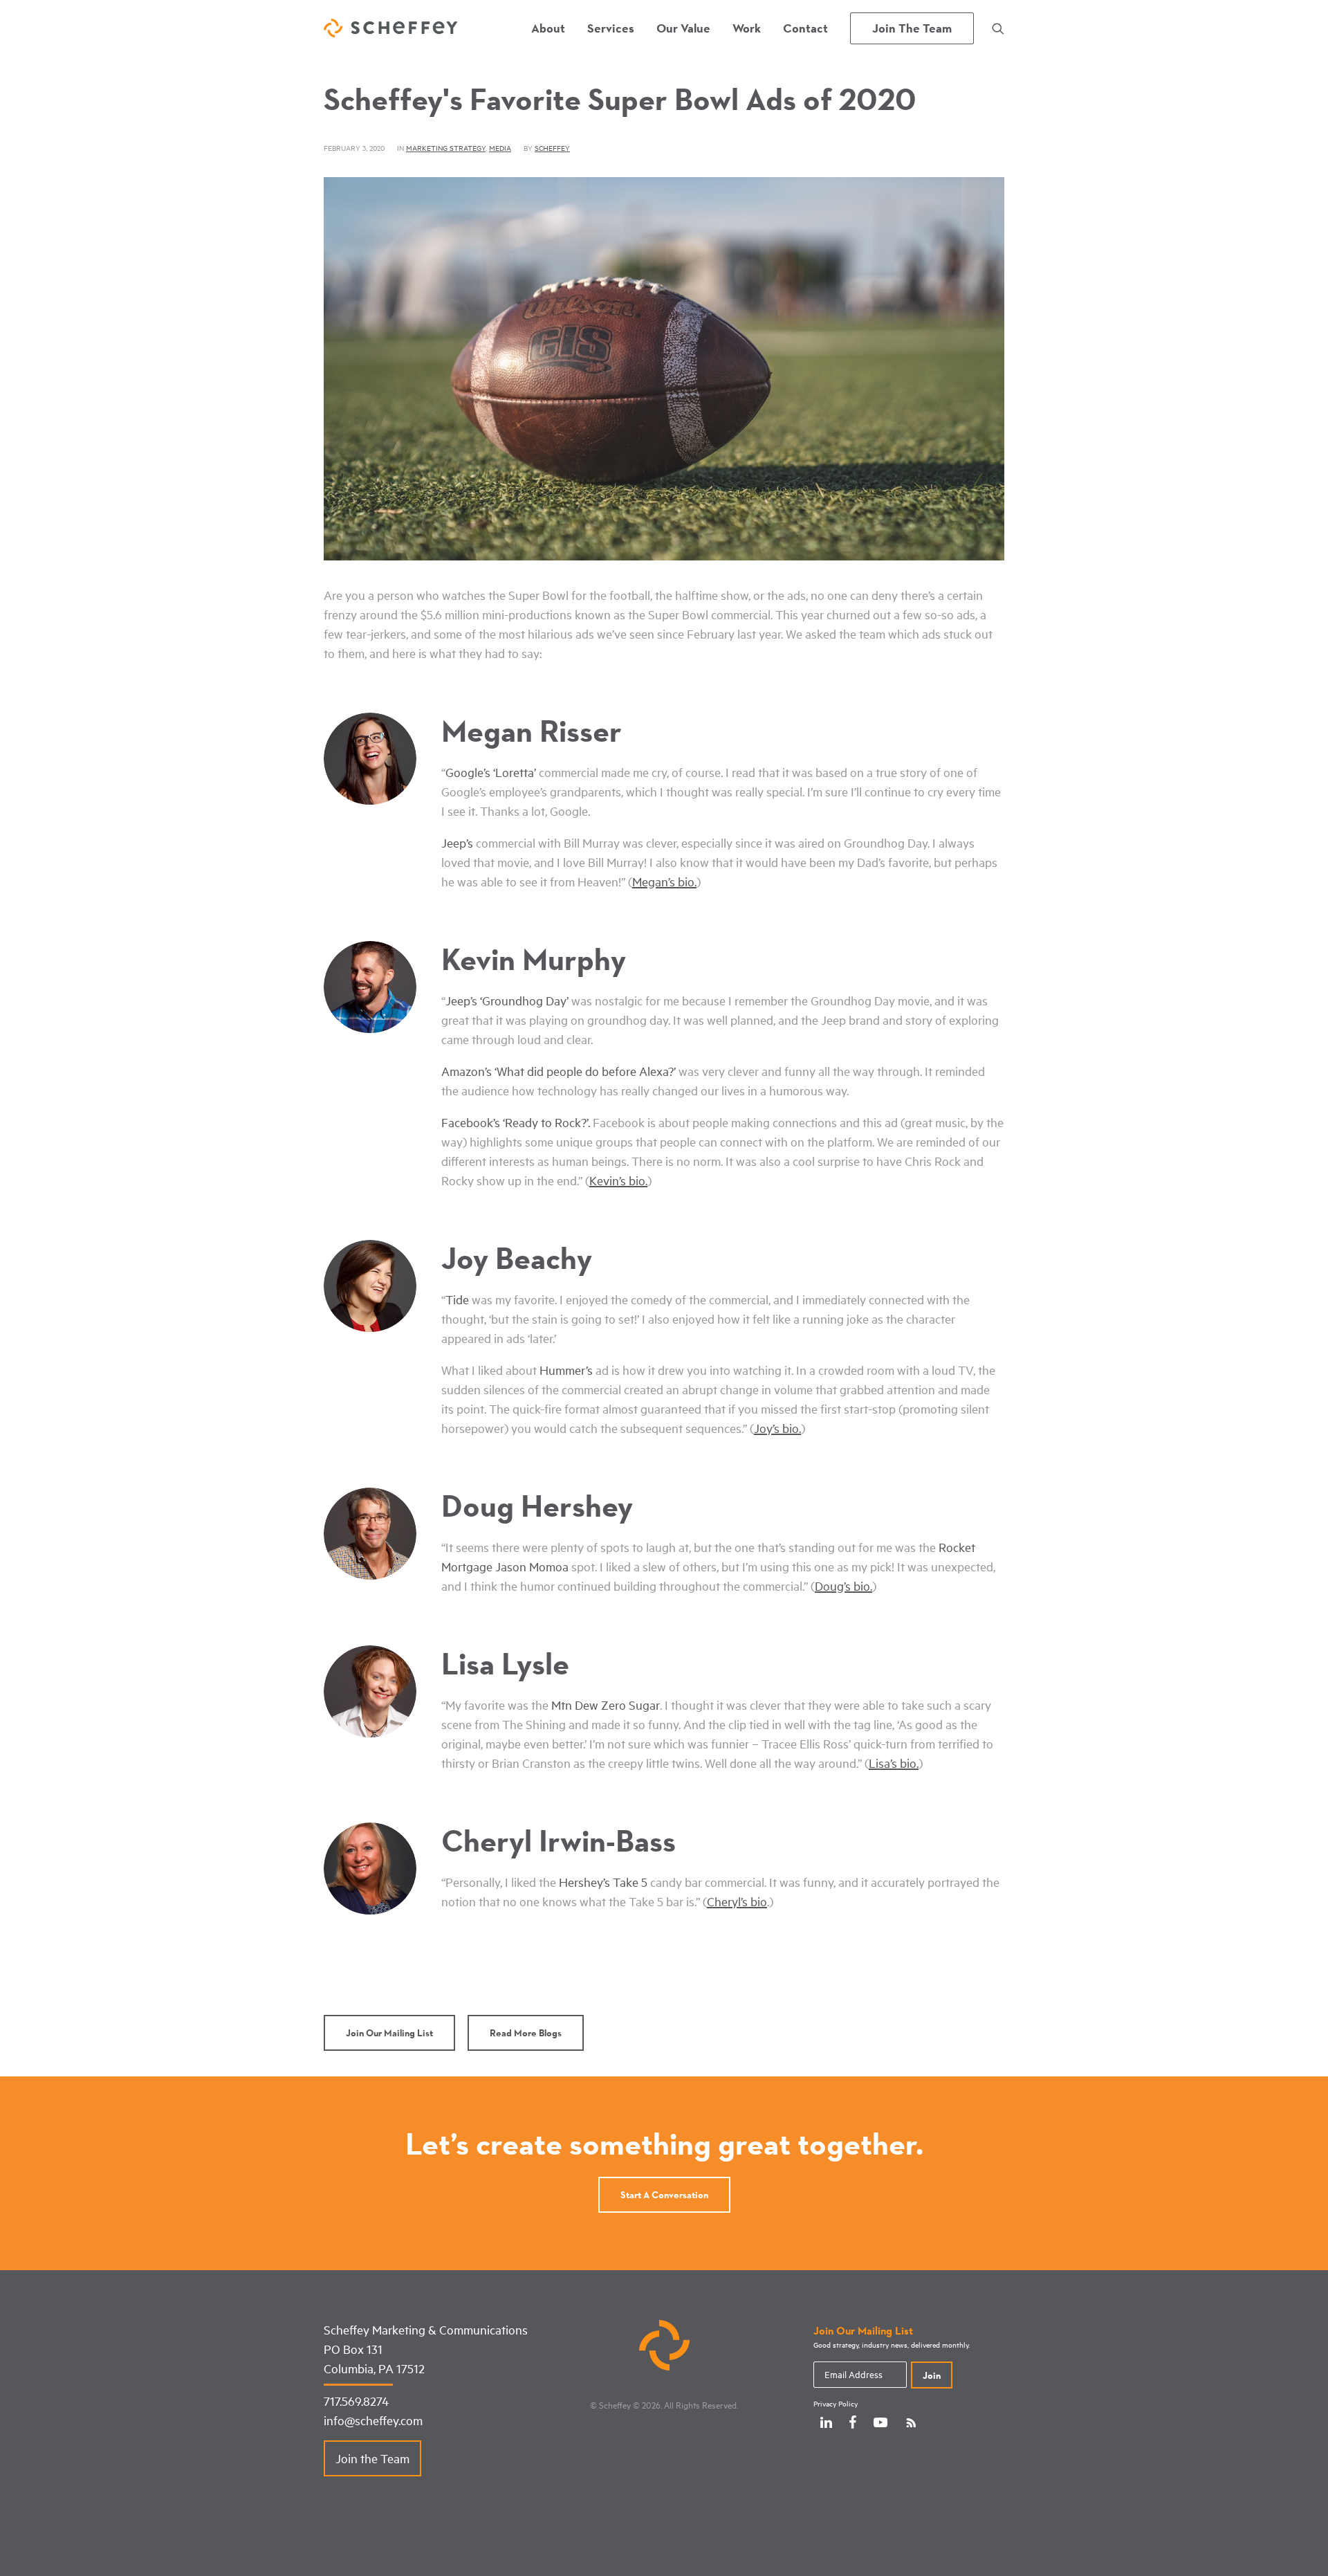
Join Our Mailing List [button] (389, 2033)
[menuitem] (548, 28)
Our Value (683, 28)
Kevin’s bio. (618, 1180)
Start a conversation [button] (664, 2195)
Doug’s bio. (843, 1586)
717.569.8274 (356, 2401)
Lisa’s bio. (894, 1763)
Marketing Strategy (446, 148)
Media (500, 148)
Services (611, 28)
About (548, 28)
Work (747, 28)
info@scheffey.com (373, 2420)
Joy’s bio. (777, 1428)
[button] (998, 28)
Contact (805, 28)
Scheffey (552, 148)
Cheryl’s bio (737, 1901)
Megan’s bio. (664, 881)
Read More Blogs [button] (526, 2033)
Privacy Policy (836, 2404)
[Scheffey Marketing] (390, 28)
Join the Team (372, 2458)
